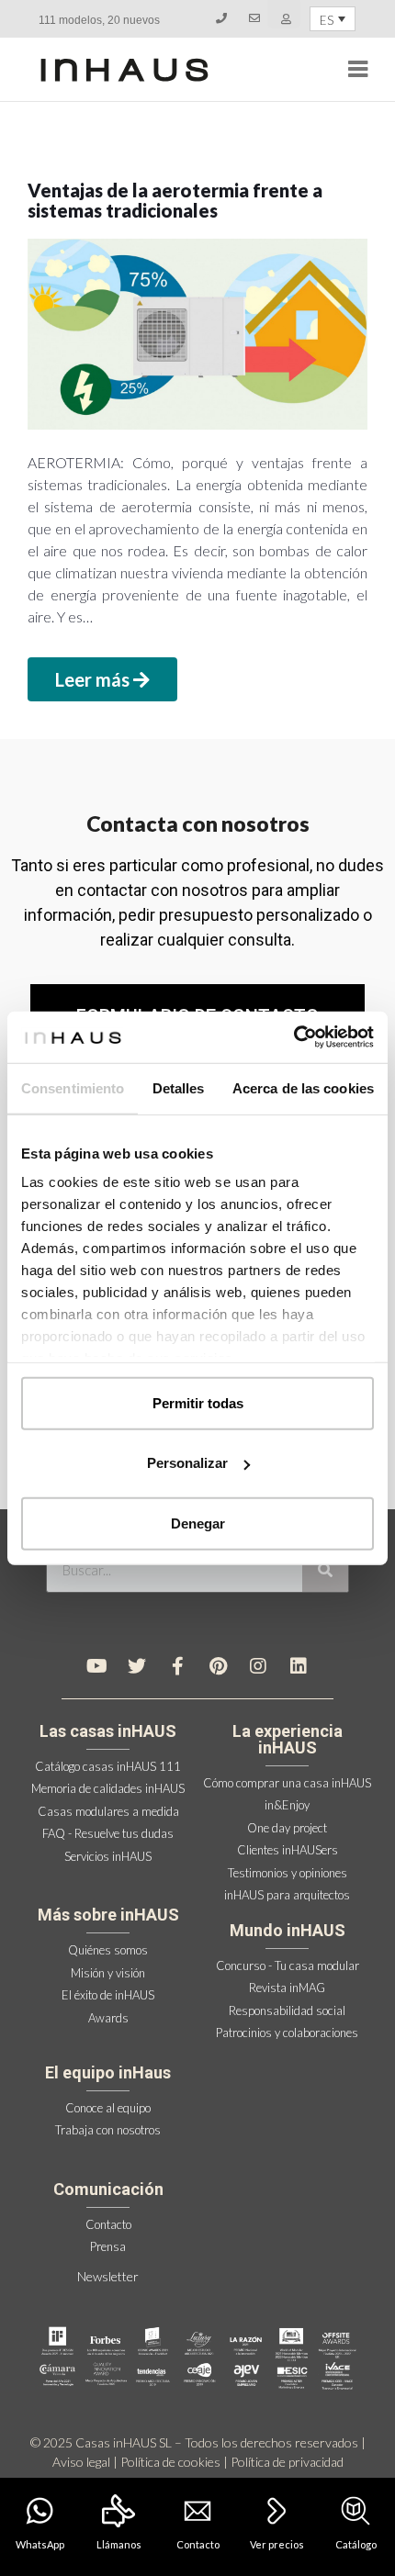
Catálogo (356, 2544)
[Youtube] (96, 1666)
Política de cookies (170, 2462)
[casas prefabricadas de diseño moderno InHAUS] (124, 70)
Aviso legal (81, 2462)
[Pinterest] (218, 1666)
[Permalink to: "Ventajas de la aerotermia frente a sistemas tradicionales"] (197, 334)
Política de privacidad (287, 2462)
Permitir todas (198, 1402)
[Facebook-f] (177, 1666)
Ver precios (277, 2544)
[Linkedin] (299, 1666)
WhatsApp (40, 2544)
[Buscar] (325, 1570)
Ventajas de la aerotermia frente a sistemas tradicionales (175, 200)
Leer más (94, 679)
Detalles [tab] (179, 1087)
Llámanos (119, 2544)
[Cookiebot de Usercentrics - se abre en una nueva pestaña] (293, 1037)
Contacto (198, 2544)
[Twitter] (137, 1666)
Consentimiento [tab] (73, 1087)
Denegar (198, 1523)
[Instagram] (258, 1666)
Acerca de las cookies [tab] (303, 1087)
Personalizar (187, 1463)
